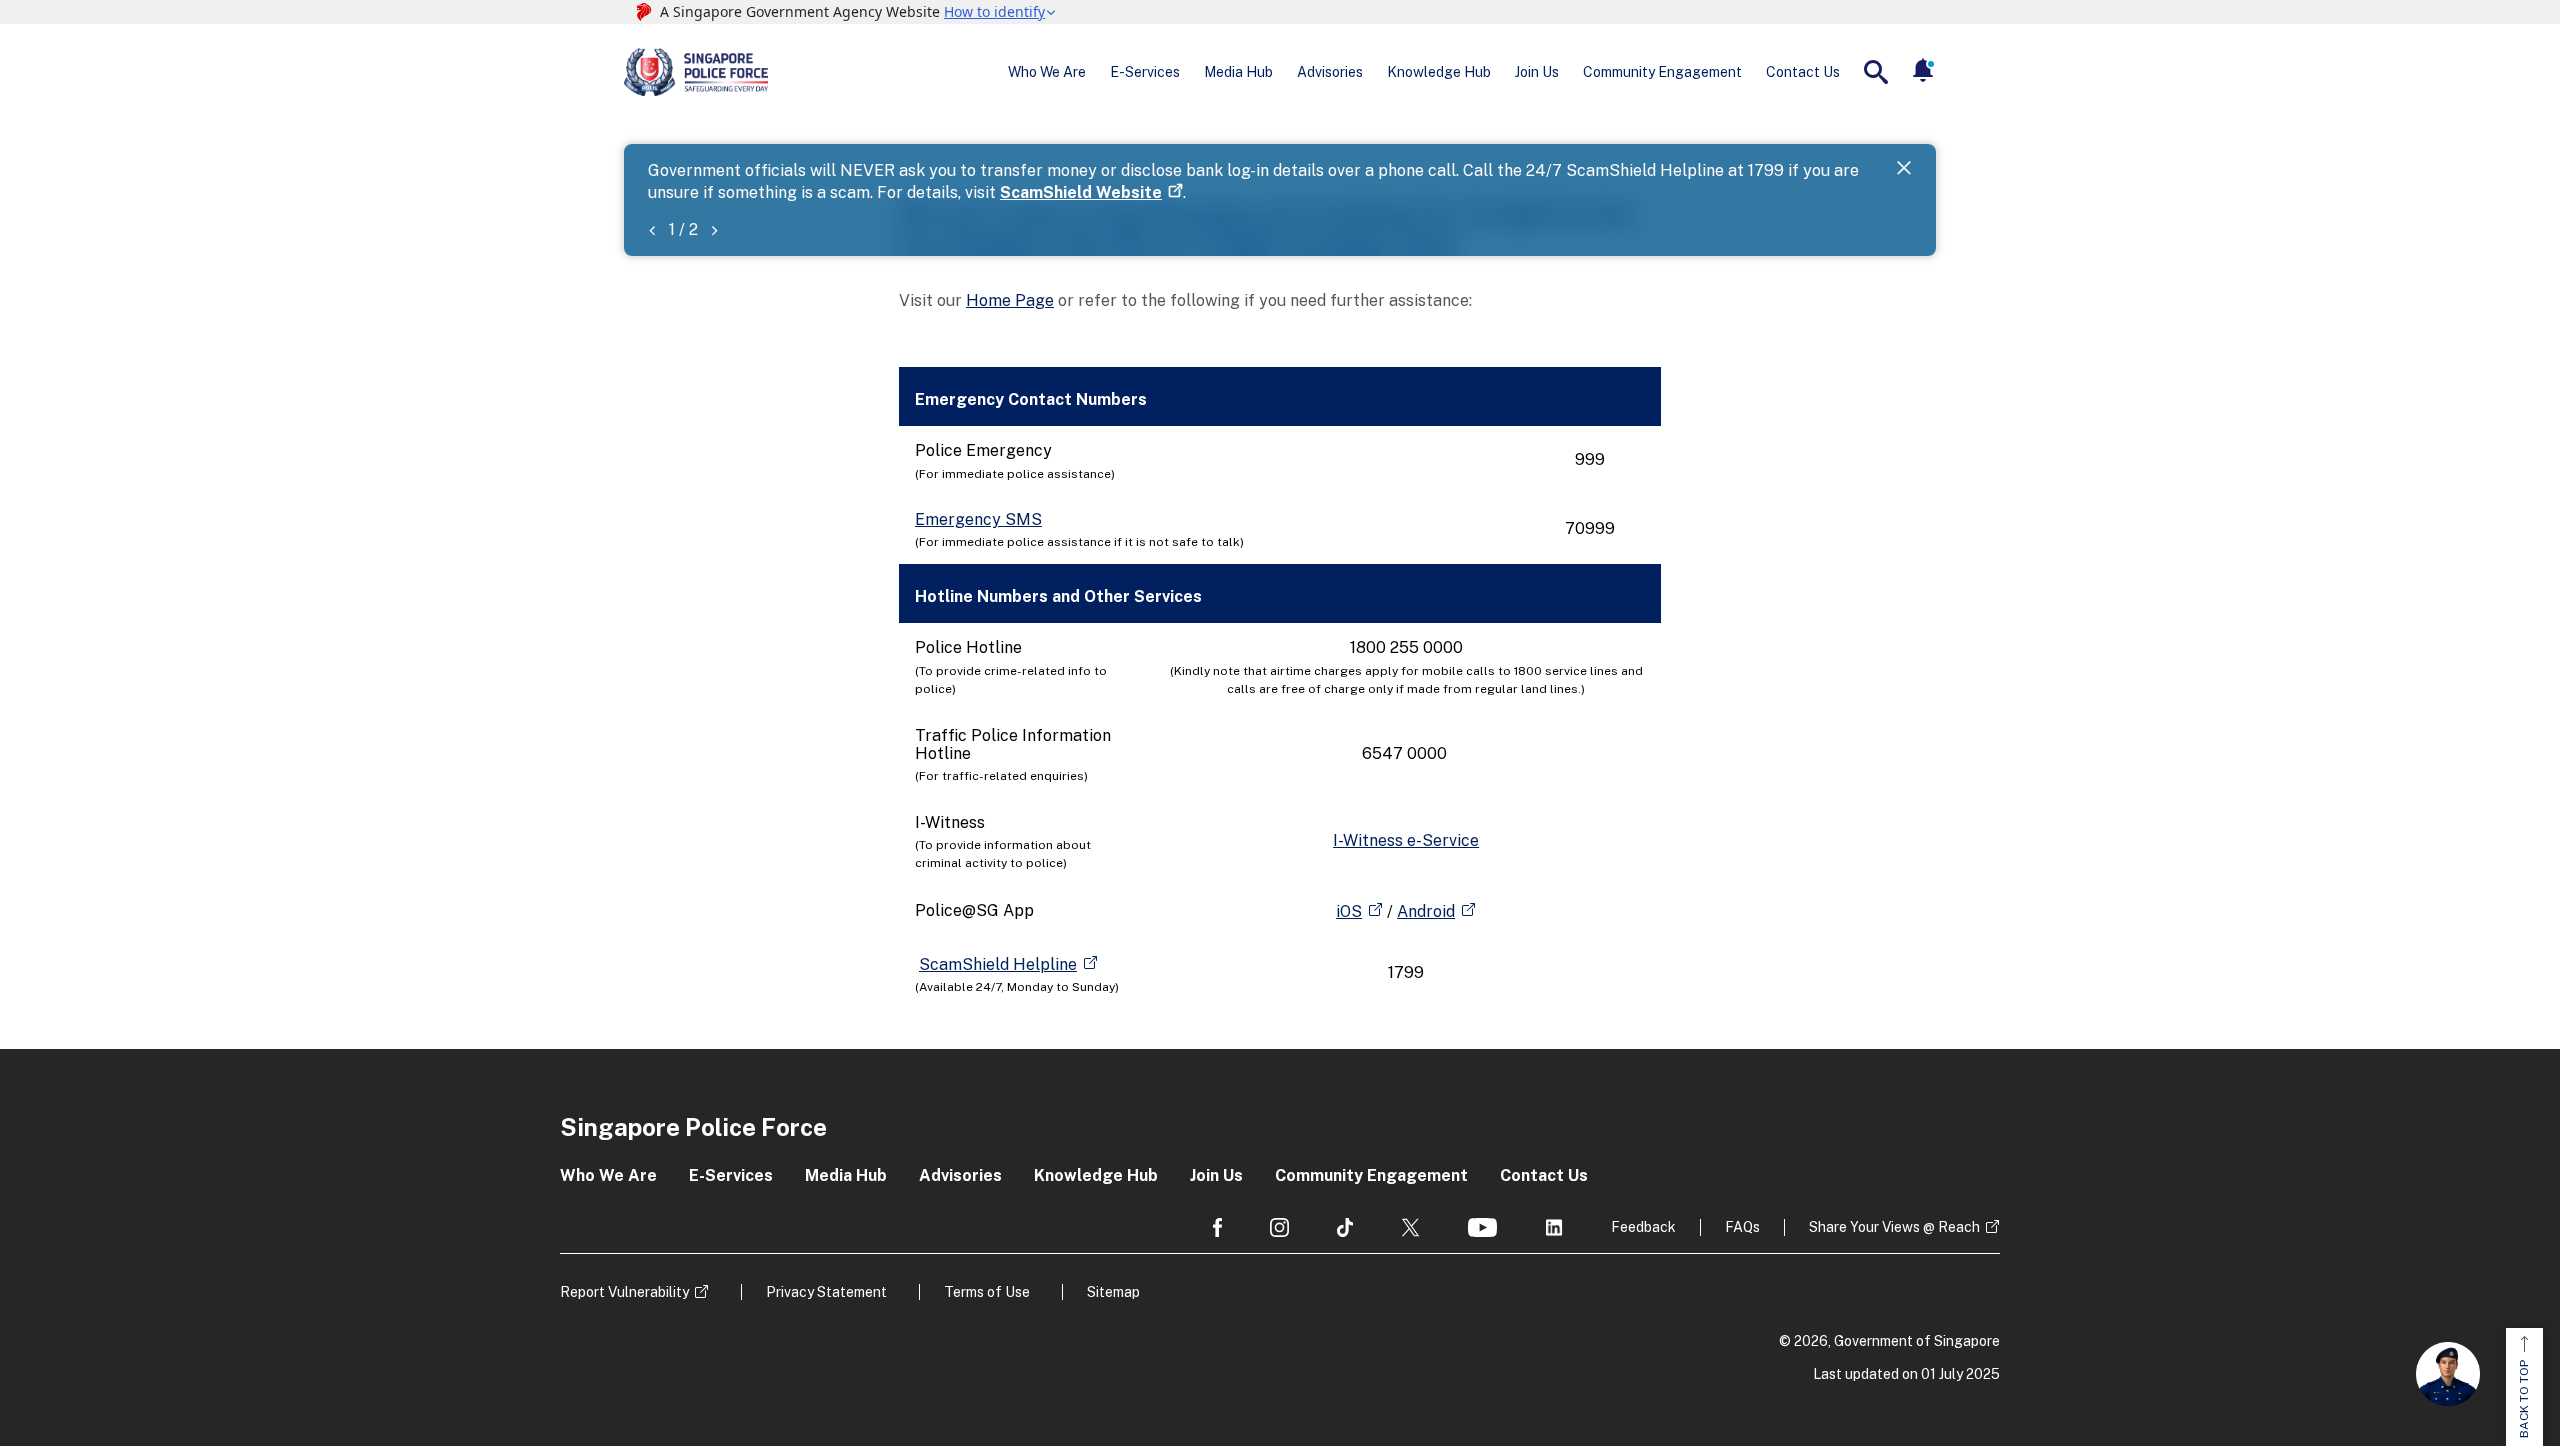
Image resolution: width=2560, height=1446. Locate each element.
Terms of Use (987, 1292)
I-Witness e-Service (1406, 840)
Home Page (1010, 300)
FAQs (1742, 1227)
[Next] (714, 229)
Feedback (1643, 1227)
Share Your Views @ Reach (1894, 1227)
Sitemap (1113, 1292)
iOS (1349, 911)
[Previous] (652, 229)
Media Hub (1238, 72)
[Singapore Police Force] (696, 72)
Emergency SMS (978, 519)
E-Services (1145, 72)
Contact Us (1803, 72)
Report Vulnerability (624, 1292)
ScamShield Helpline (998, 964)
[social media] (1217, 1227)
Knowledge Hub (1439, 72)
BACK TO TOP (2524, 1399)
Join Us (1537, 72)
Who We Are (1047, 72)
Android (1426, 911)
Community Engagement (1662, 72)
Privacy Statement (826, 1292)
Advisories (1330, 72)
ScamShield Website (1081, 192)
